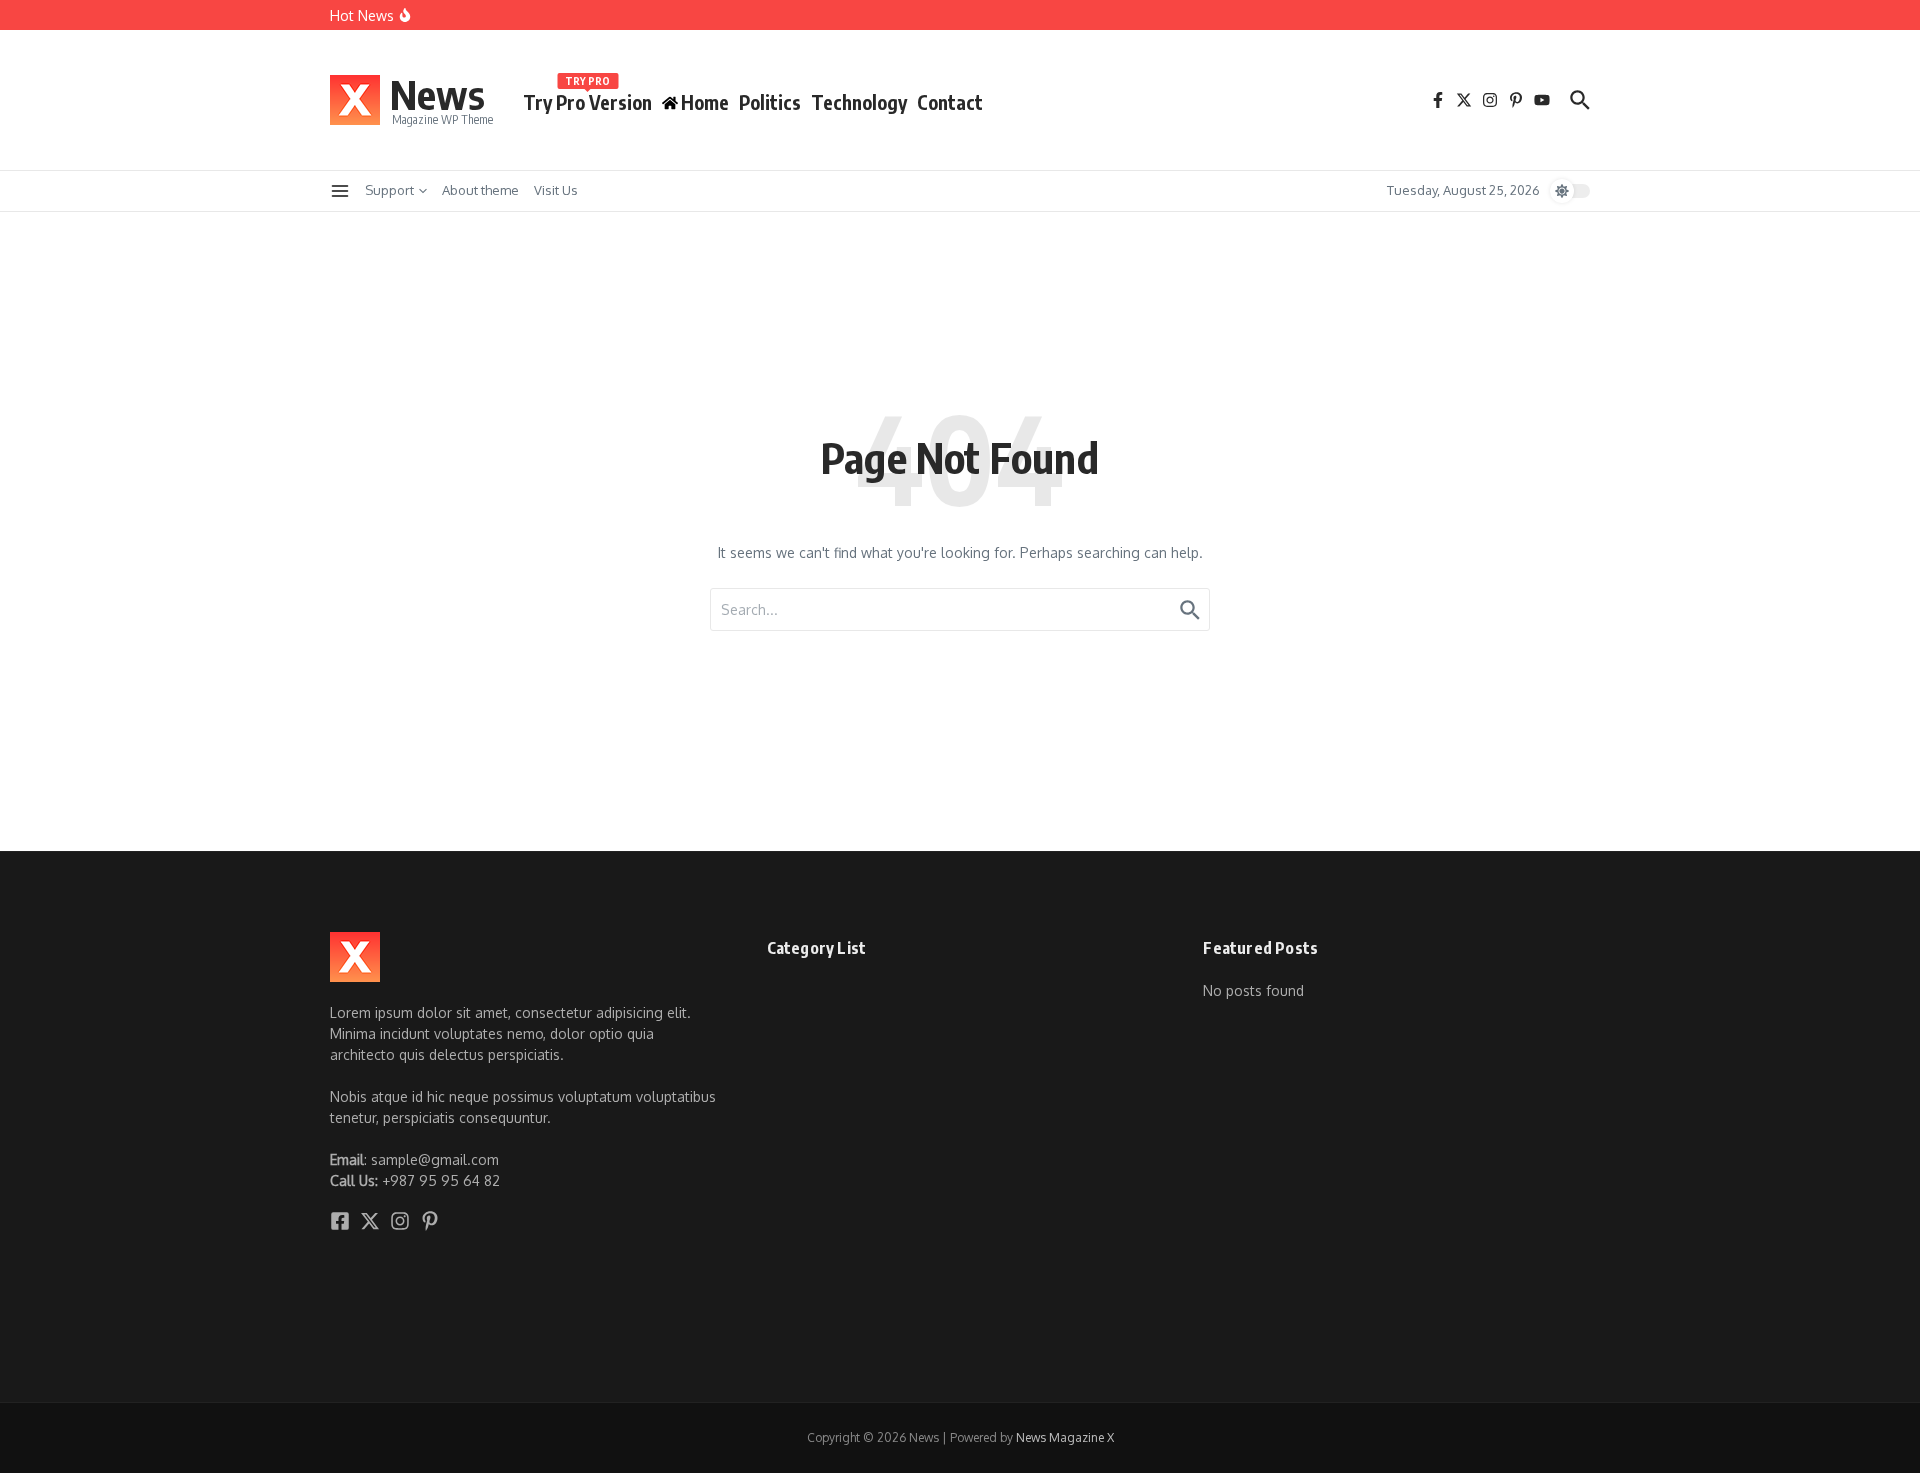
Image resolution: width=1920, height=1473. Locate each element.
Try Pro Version (587, 98)
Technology (859, 102)
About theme (480, 190)
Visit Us (556, 190)
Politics (770, 102)
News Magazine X (1065, 1437)
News (437, 94)
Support (389, 190)
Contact (950, 102)
